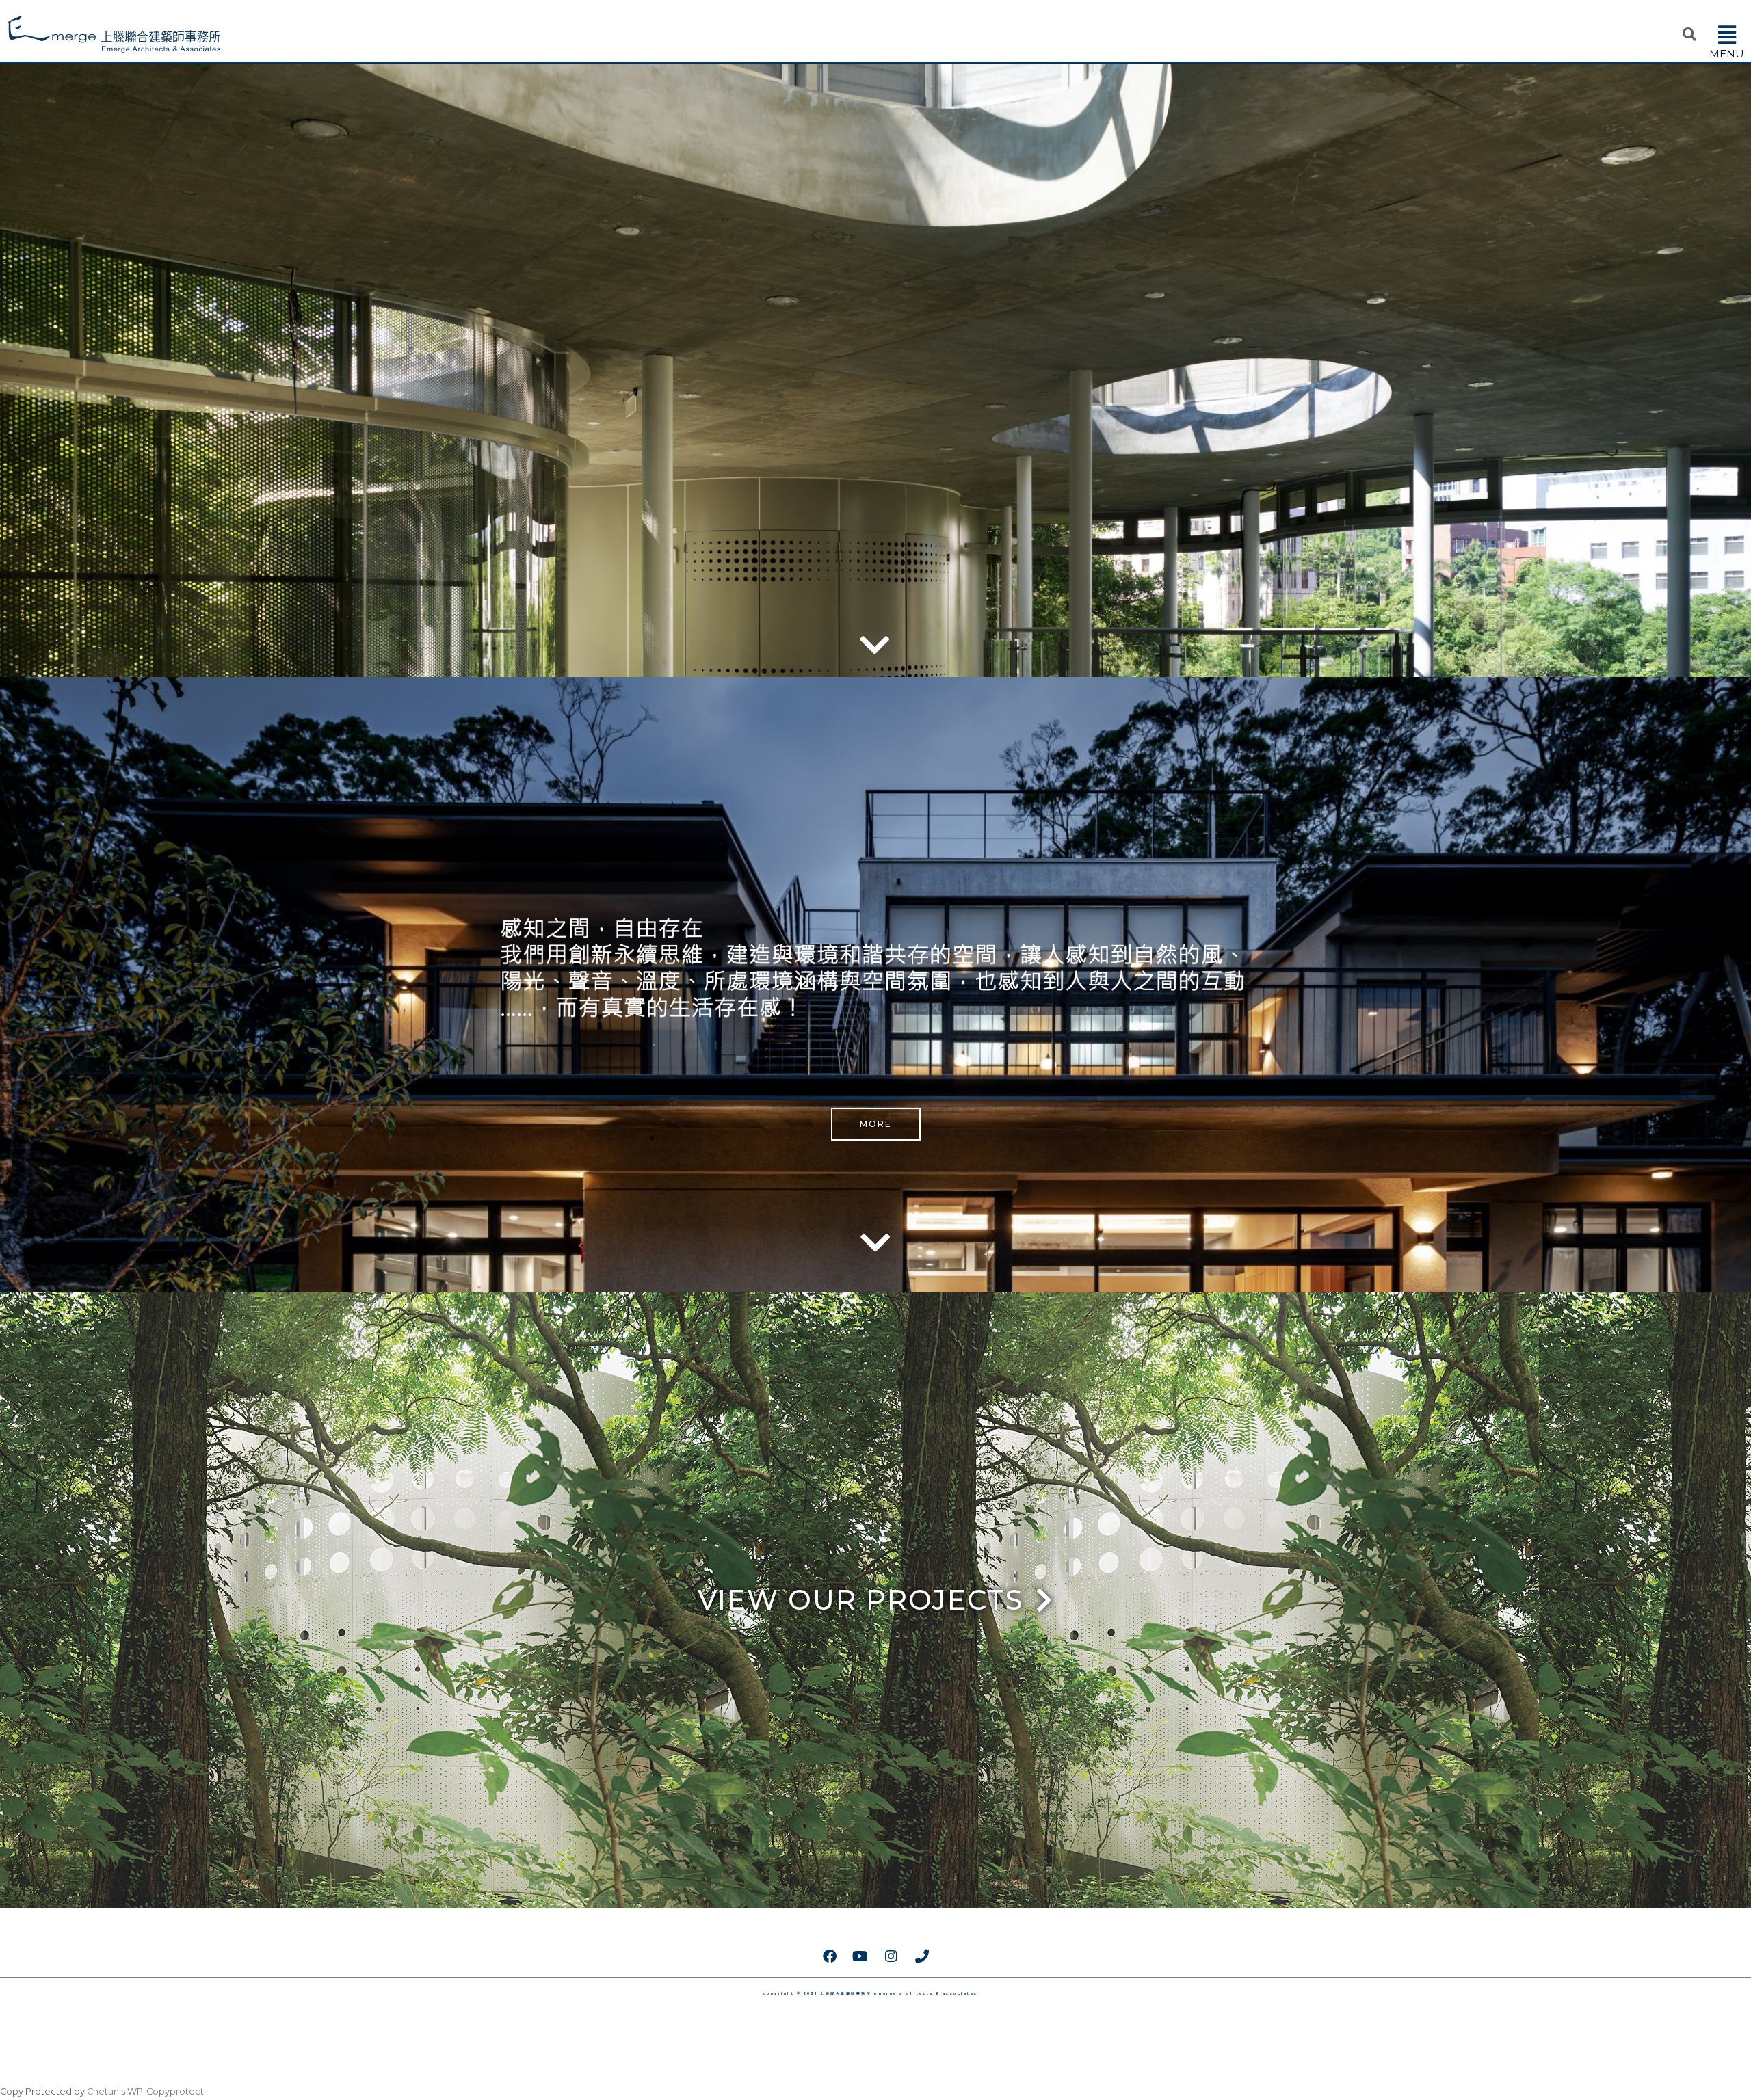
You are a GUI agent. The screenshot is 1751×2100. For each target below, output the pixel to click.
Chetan (103, 2091)
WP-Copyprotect (166, 2091)
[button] (1727, 35)
